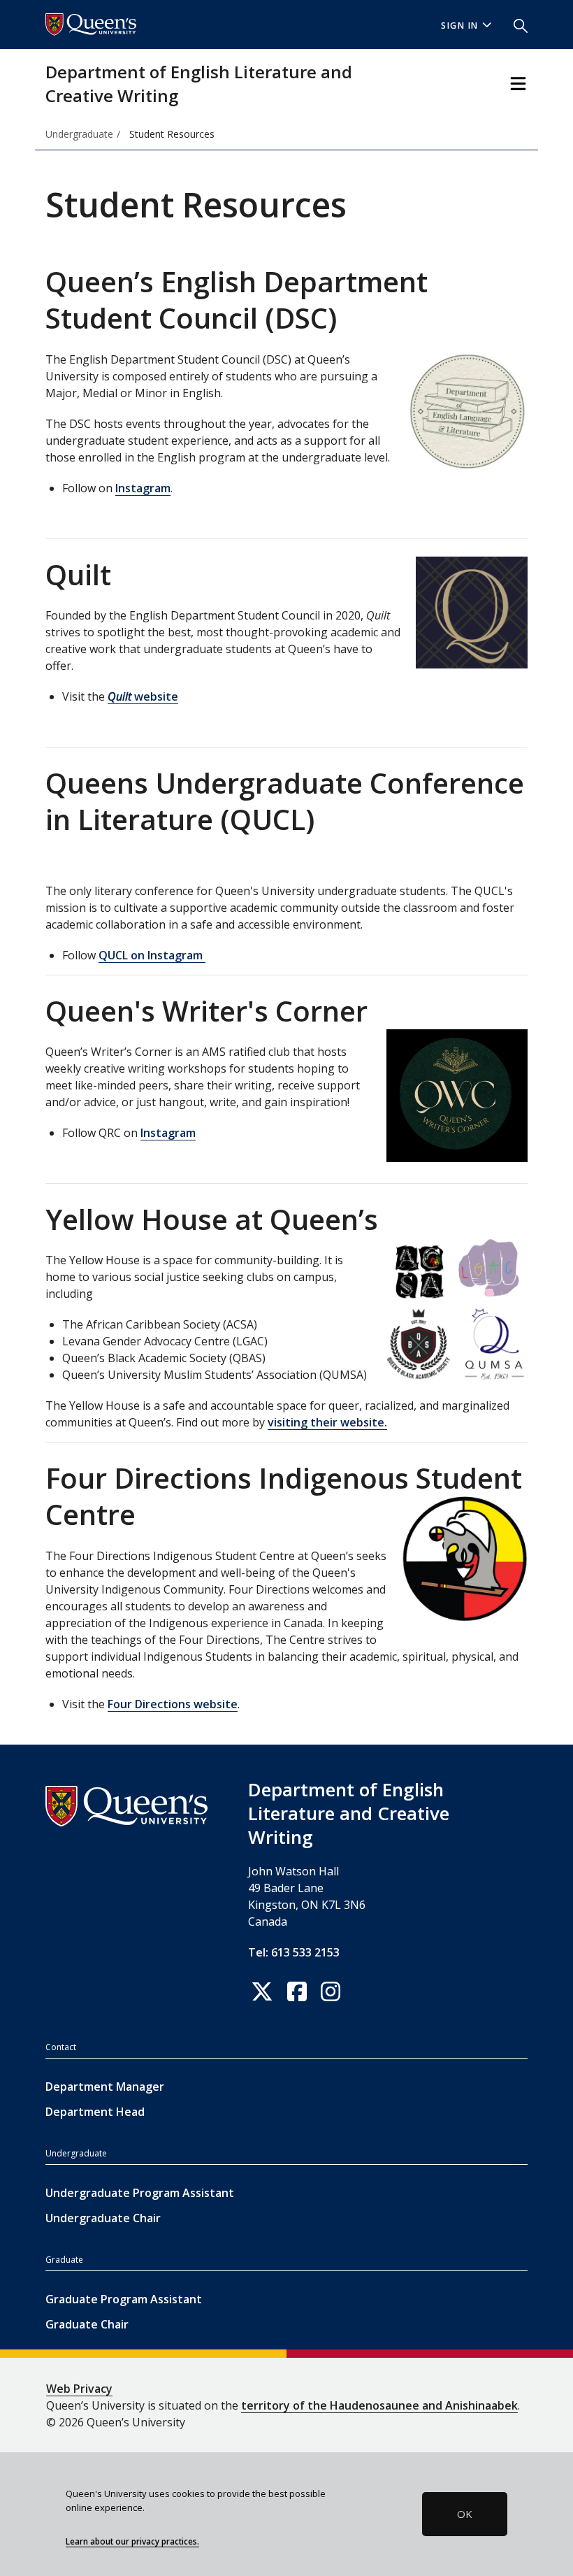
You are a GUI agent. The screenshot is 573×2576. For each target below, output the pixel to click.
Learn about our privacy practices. (132, 2541)
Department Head (95, 2112)
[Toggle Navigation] (518, 84)
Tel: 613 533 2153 (294, 1952)
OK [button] (465, 2514)
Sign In (460, 26)
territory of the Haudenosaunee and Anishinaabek (379, 2405)
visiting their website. (327, 1422)
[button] (515, 24)
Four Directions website (173, 1704)
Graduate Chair (87, 2324)
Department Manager (105, 2087)
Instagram (143, 488)
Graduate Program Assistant (124, 2299)
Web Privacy (79, 2389)
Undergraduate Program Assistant (140, 2193)
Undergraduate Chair (103, 2218)
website (143, 696)
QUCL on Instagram (152, 955)
